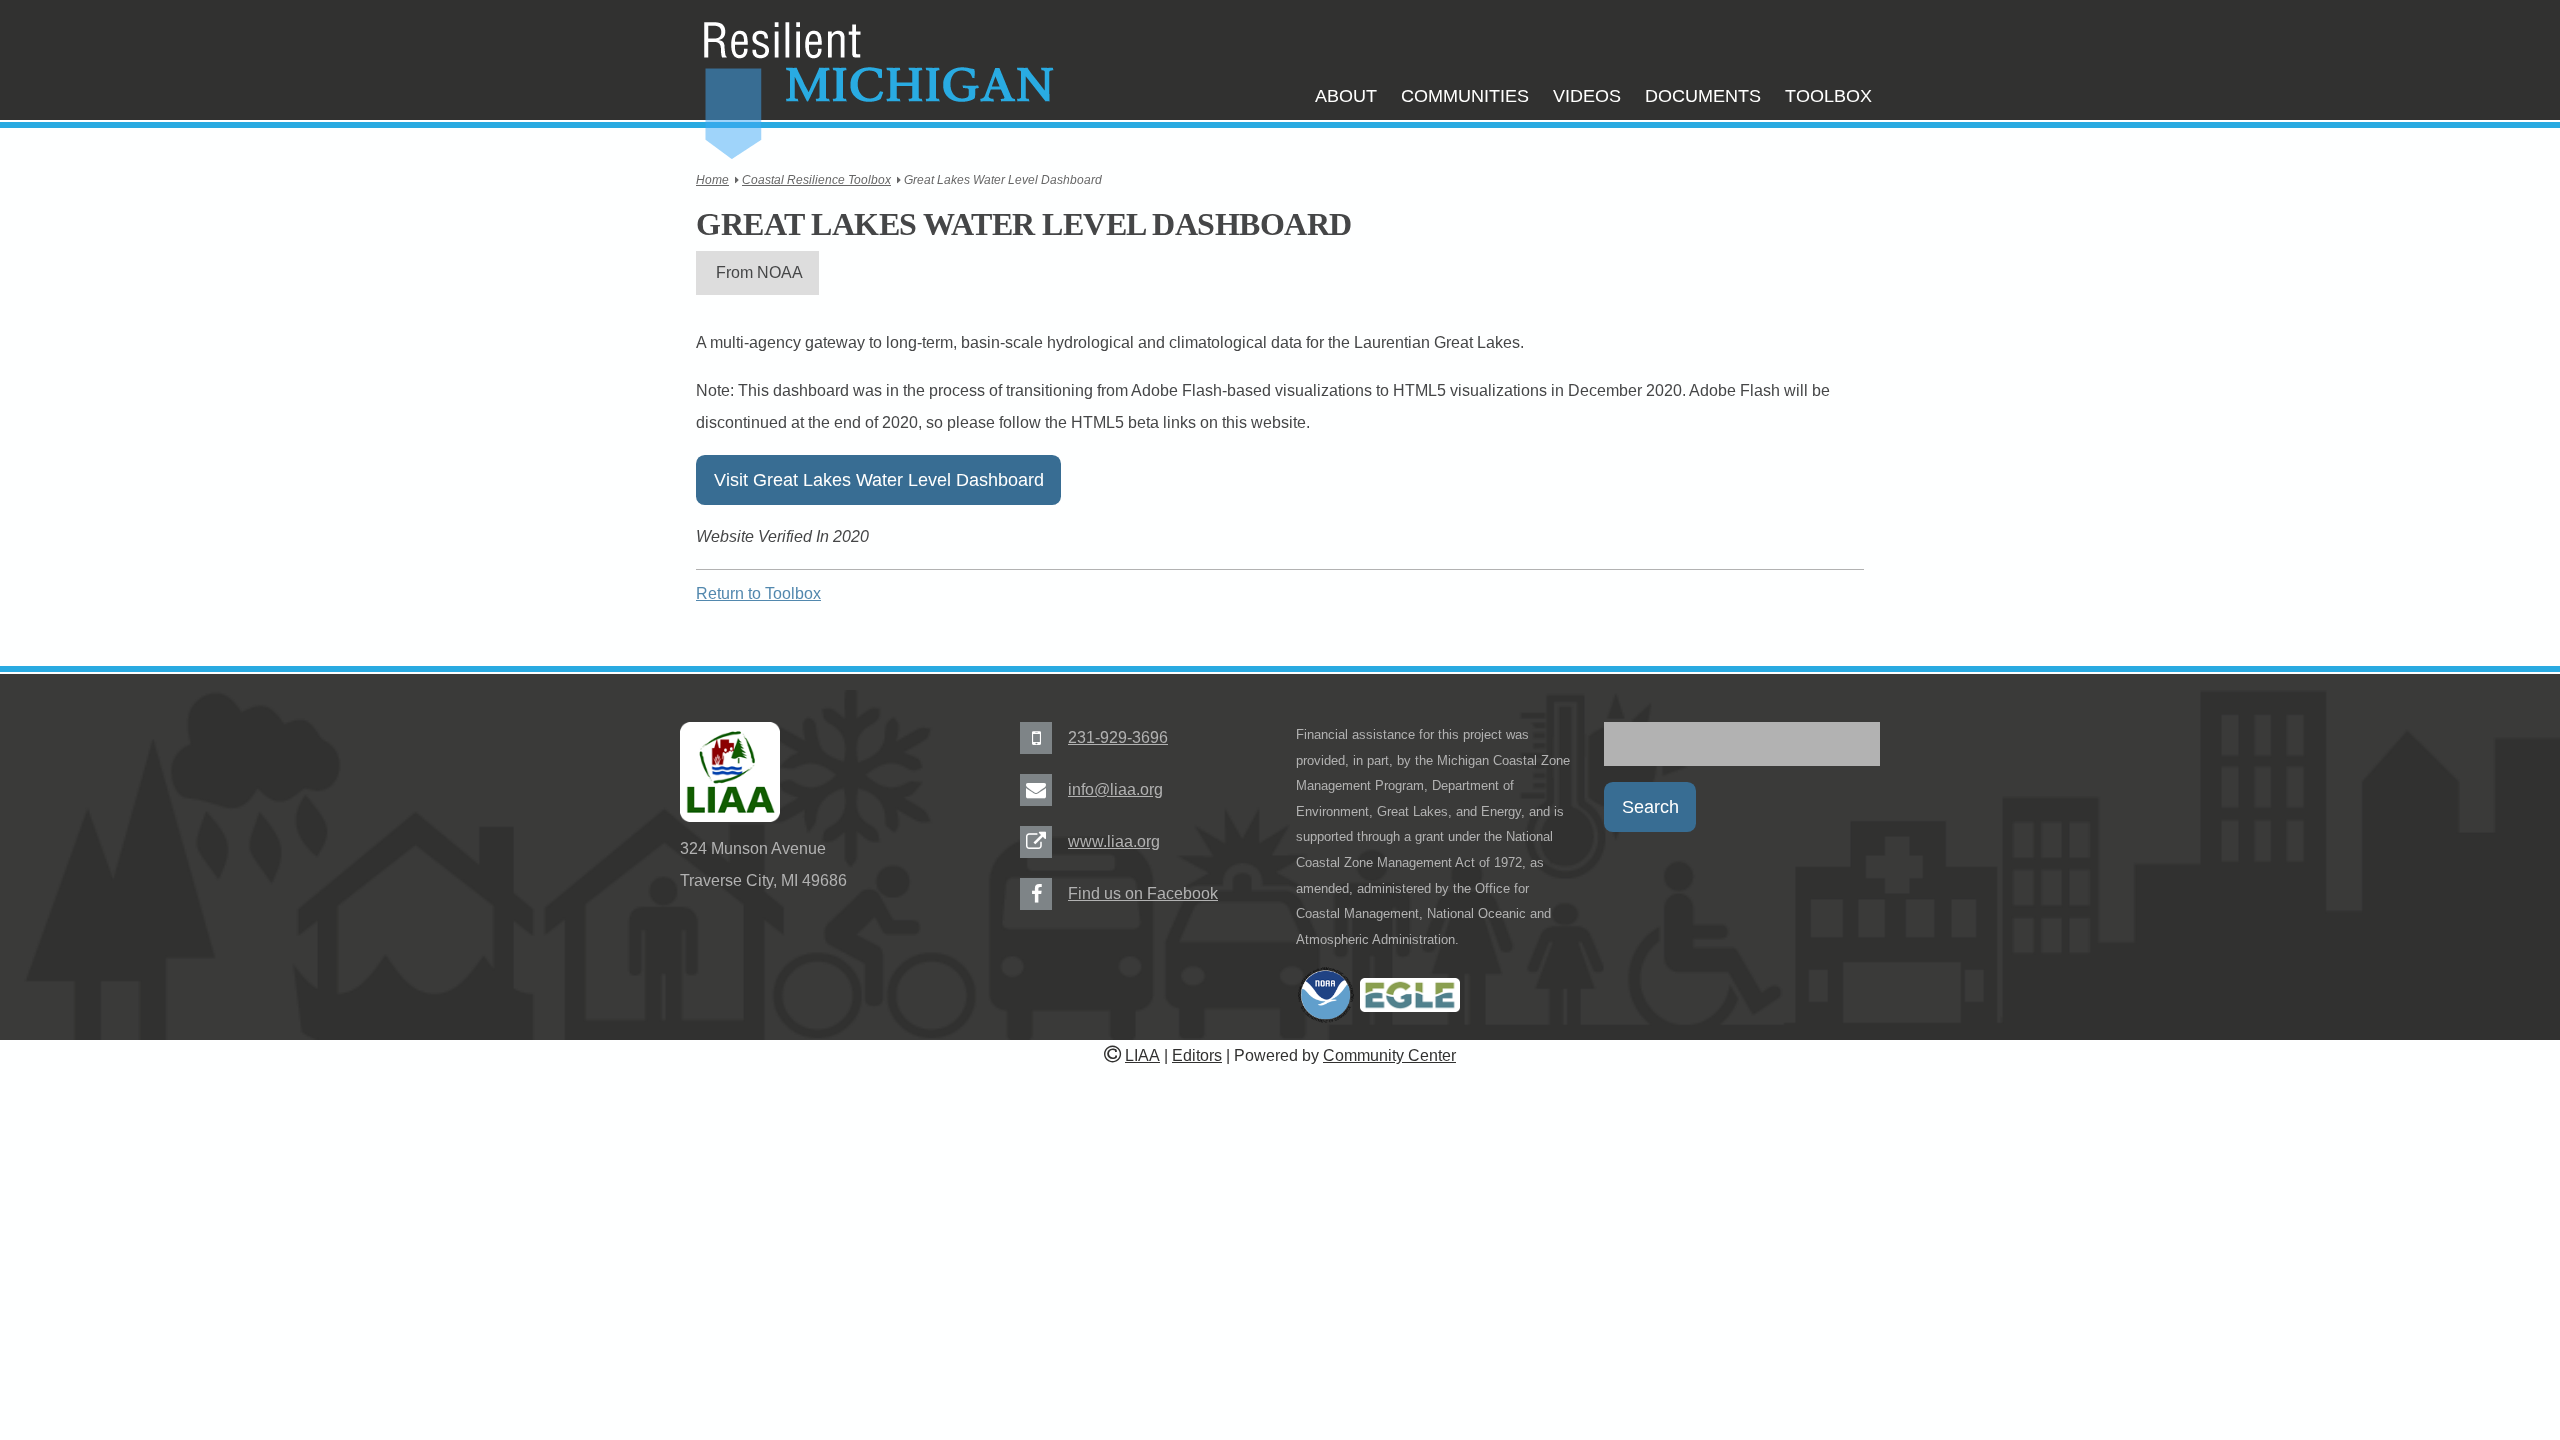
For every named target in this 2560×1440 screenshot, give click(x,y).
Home (712, 180)
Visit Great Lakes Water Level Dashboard (879, 480)
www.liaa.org (1114, 841)
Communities (1465, 96)
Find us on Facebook (1143, 893)
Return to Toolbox (758, 593)
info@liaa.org (1115, 789)
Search (1650, 807)
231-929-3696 (1118, 737)
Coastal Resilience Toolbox (816, 180)
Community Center (1389, 1055)
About (1346, 96)
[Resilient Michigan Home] (877, 91)
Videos (1587, 96)
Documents (1703, 96)
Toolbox (1828, 96)
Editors (1197, 1055)
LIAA (1142, 1055)
